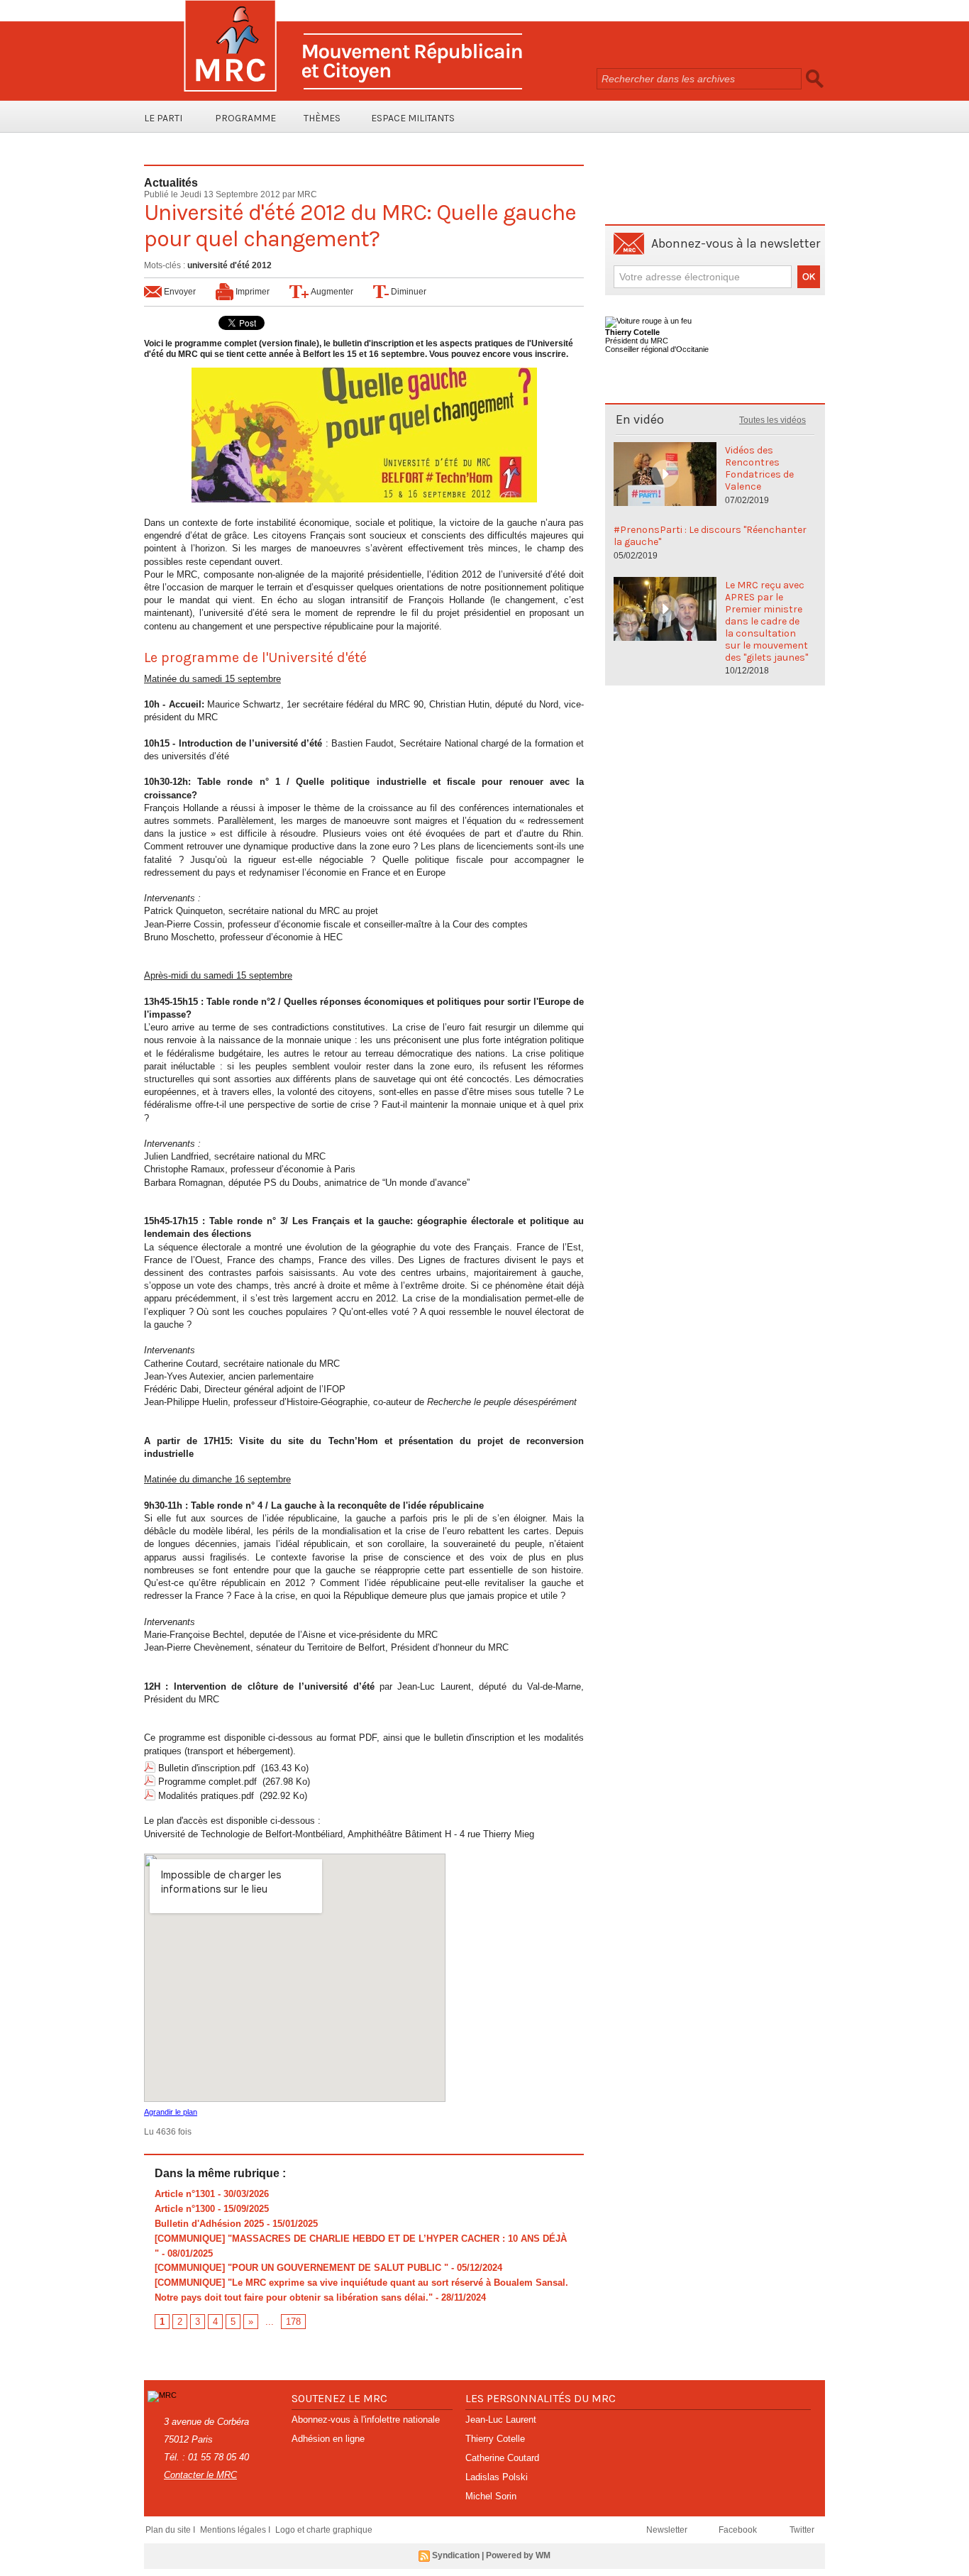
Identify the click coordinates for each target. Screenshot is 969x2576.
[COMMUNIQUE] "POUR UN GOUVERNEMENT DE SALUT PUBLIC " (301, 2268)
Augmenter (331, 292)
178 (293, 2322)
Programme (245, 118)
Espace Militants (413, 118)
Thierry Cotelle (495, 2439)
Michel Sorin (491, 2496)
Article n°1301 (185, 2194)
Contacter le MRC (200, 2475)
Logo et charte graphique (324, 2530)
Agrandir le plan (171, 2112)
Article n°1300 (185, 2209)
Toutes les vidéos (773, 420)
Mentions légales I (236, 2530)
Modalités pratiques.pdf (206, 1796)
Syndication (456, 2555)
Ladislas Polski (497, 2477)
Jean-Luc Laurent (501, 2420)
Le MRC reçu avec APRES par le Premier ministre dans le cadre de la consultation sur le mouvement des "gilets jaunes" (766, 621)
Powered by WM (518, 2555)
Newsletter (668, 2530)
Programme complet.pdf (207, 1782)
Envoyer (179, 292)
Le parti (163, 118)
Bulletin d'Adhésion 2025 (209, 2224)
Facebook (739, 2530)
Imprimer (251, 292)
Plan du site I (171, 2530)
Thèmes (322, 118)
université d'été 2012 (229, 265)
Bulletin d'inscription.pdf (207, 1768)
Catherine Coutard (502, 2458)
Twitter (802, 2530)
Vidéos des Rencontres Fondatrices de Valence (759, 468)
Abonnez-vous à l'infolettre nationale (366, 2420)
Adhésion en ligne (328, 2439)
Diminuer (408, 292)
